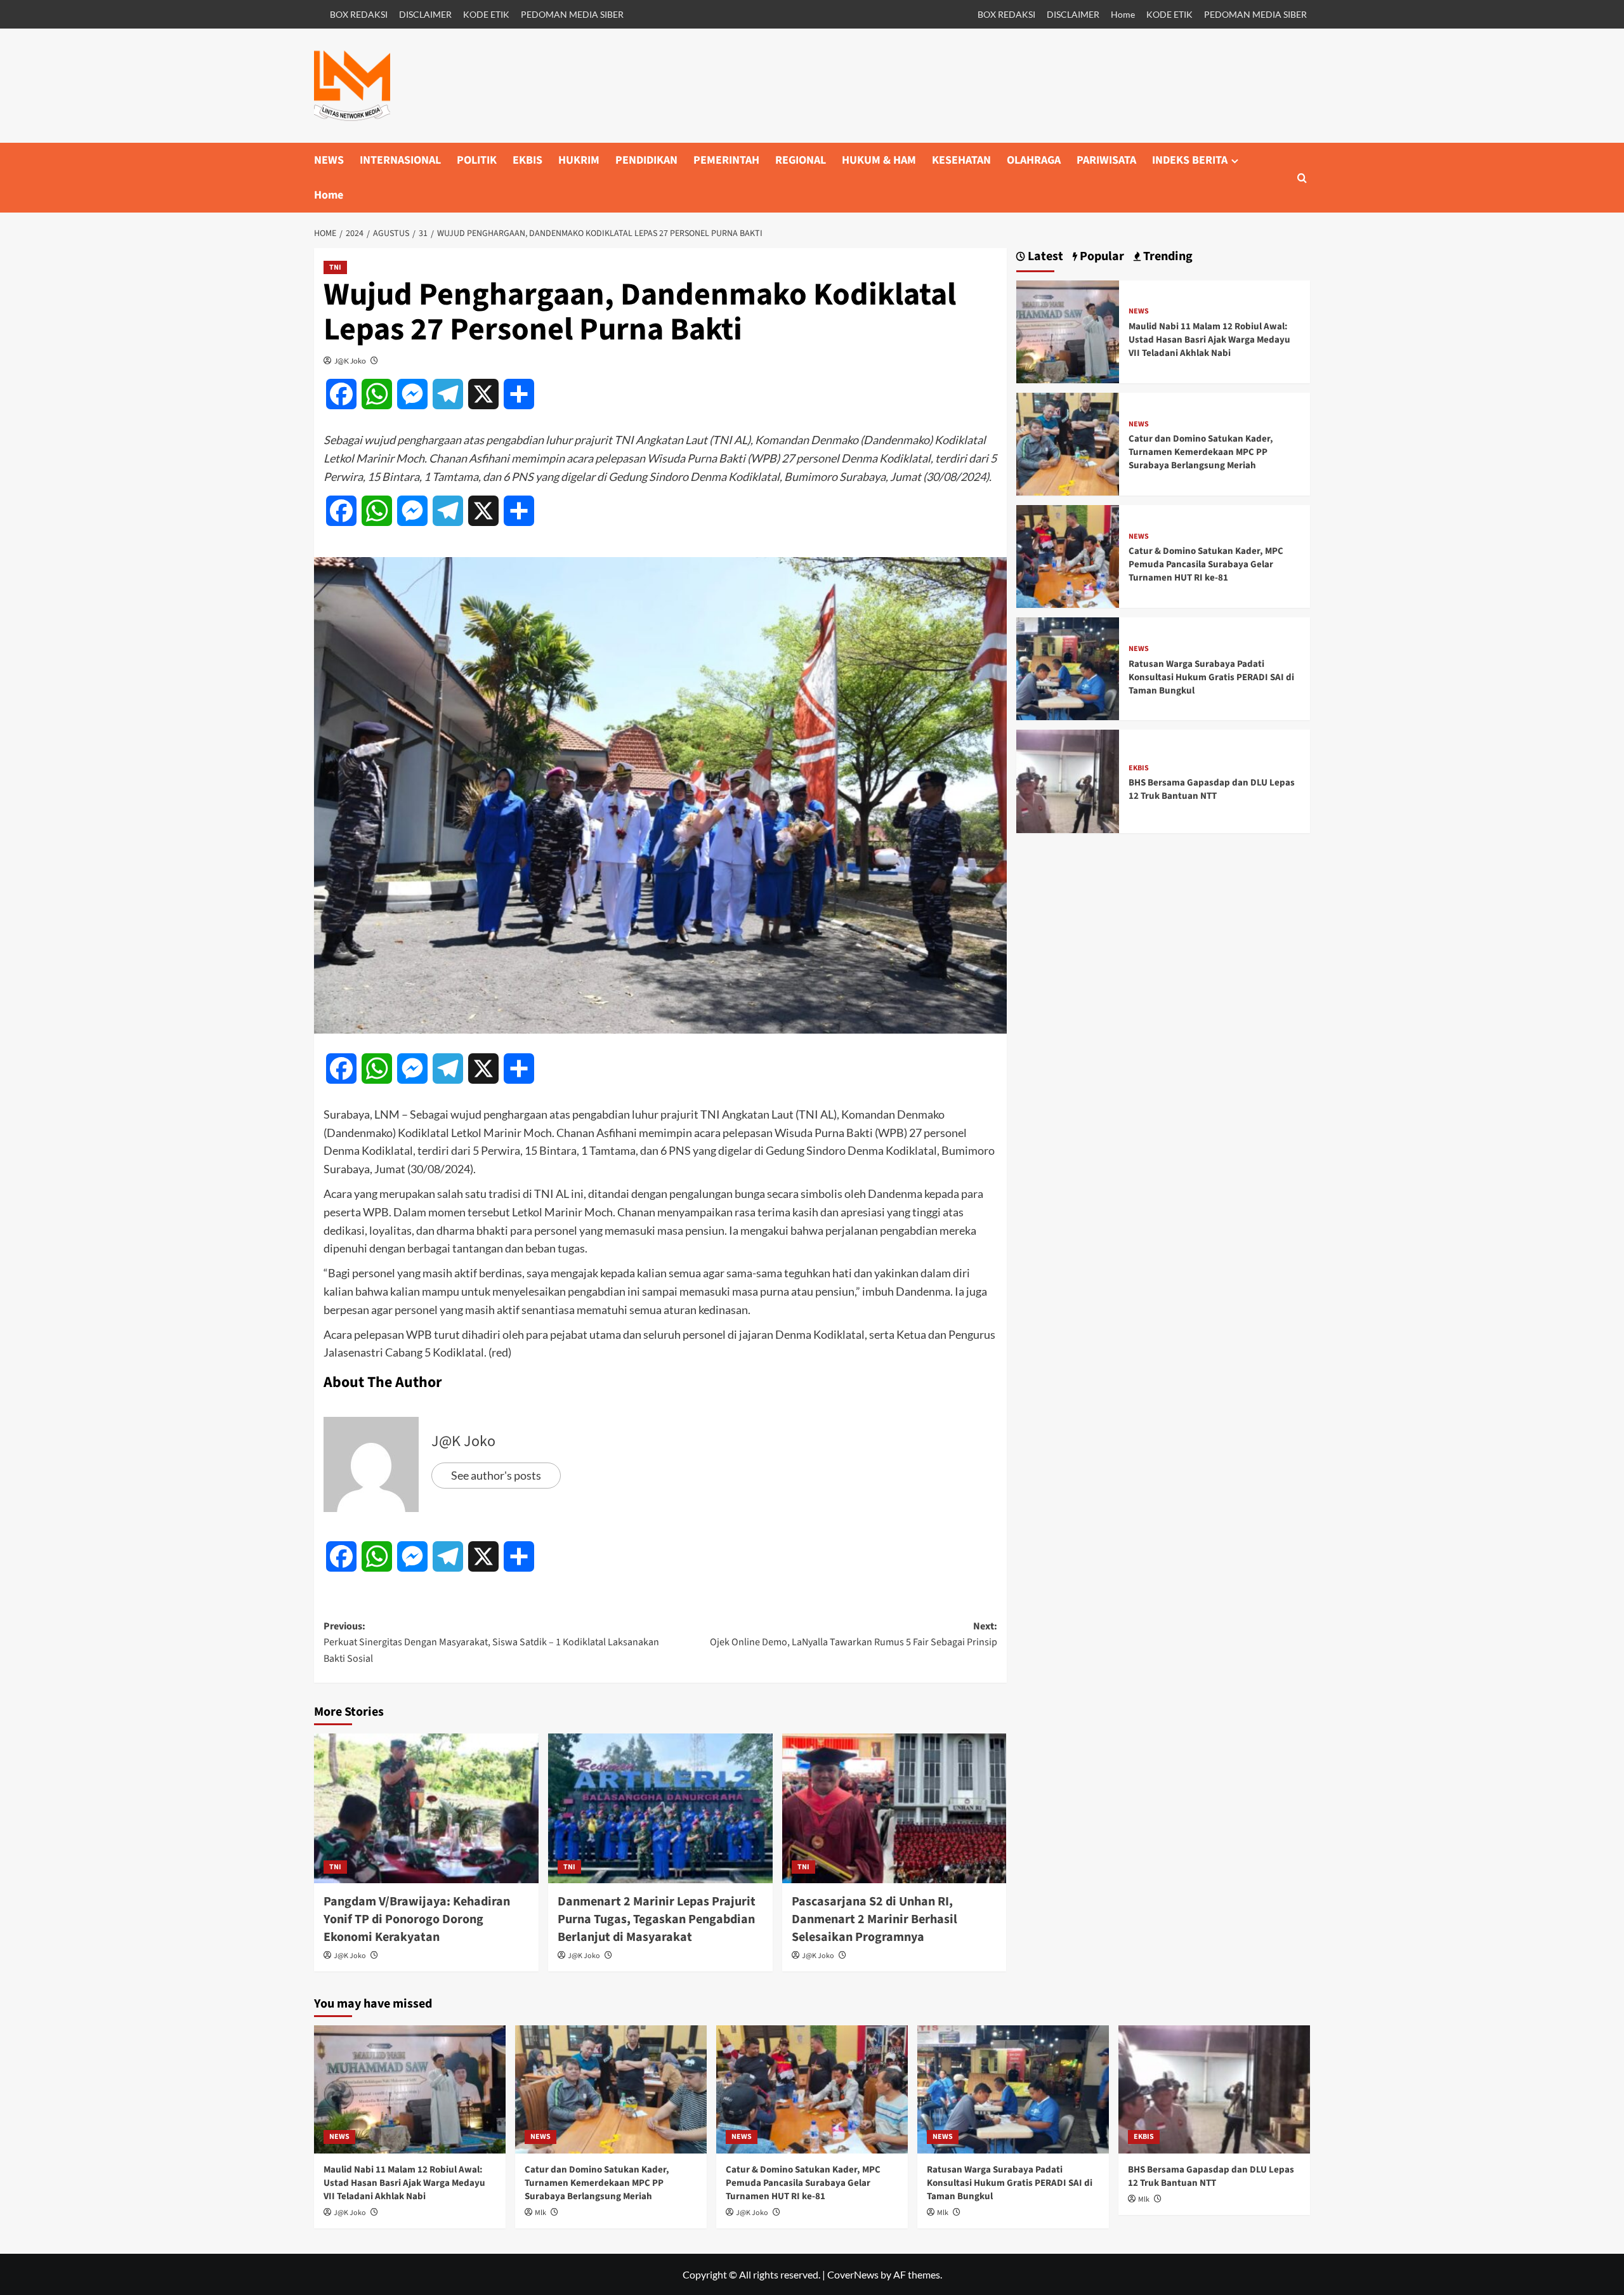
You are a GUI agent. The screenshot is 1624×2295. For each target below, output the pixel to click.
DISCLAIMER (425, 14)
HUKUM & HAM (879, 160)
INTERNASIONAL (400, 160)
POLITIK (477, 160)
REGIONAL (801, 160)
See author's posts (496, 1475)
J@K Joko (350, 361)
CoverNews (853, 2274)
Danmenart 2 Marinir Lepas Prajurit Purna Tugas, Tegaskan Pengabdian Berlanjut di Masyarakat (657, 1919)
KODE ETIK (486, 14)
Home (1123, 14)
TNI (335, 267)
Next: (854, 1634)
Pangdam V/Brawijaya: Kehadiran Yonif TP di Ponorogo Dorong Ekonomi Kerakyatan (417, 1919)
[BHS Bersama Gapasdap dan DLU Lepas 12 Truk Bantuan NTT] (1068, 780)
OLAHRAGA (1034, 160)
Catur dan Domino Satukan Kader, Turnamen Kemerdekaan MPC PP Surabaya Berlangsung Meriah (1201, 452)
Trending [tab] (1167, 257)
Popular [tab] (1101, 257)
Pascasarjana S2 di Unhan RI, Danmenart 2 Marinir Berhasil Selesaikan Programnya (874, 1919)
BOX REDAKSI (359, 14)
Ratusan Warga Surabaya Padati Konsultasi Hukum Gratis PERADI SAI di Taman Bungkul (1211, 677)
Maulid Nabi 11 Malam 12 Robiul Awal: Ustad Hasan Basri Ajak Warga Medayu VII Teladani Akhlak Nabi (1209, 340)
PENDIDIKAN (646, 160)
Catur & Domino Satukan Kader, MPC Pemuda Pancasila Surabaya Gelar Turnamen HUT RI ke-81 (1206, 564)
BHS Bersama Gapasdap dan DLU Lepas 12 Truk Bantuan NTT (1212, 789)
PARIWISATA (1106, 160)
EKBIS (527, 160)
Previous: (491, 1642)
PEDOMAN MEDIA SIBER (572, 14)
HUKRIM (579, 160)
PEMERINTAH (726, 160)
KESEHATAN (961, 160)
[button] (1302, 178)
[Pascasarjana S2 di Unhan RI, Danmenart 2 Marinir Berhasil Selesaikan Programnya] (894, 1808)
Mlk (540, 2213)
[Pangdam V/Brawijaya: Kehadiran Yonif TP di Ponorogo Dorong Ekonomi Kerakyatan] (426, 1808)
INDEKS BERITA (1190, 160)
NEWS (329, 160)
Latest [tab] (1044, 257)
